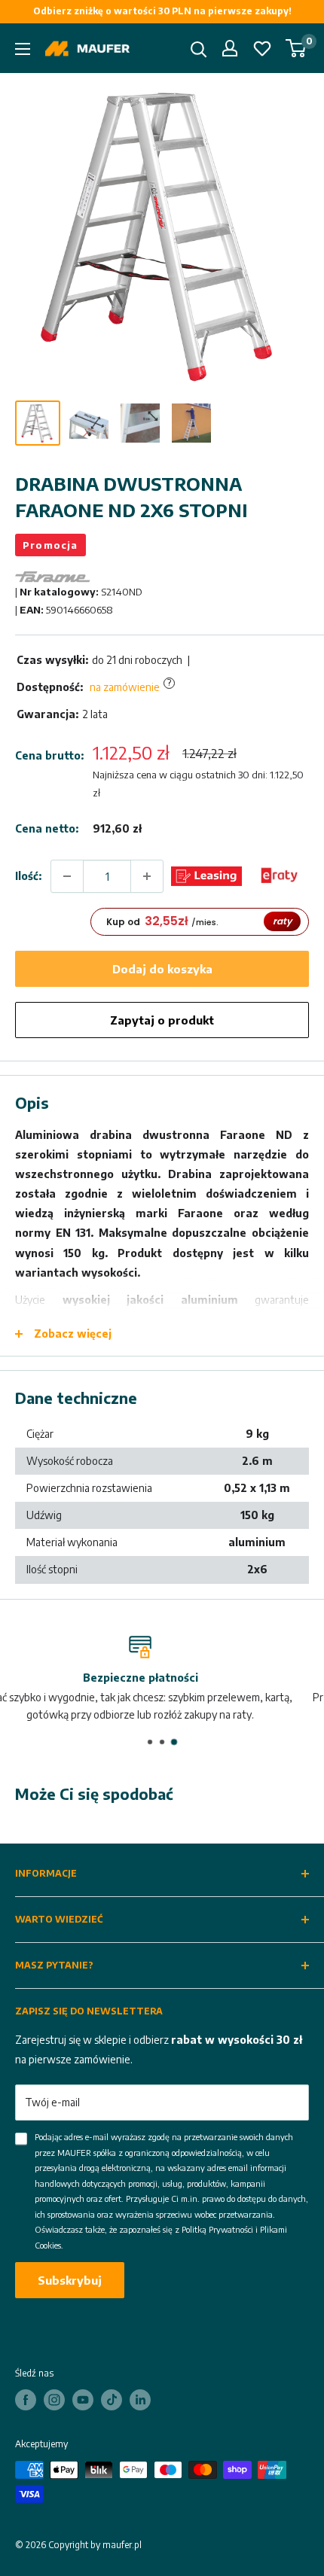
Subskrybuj (70, 2280)
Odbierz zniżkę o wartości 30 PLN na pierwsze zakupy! (162, 11)
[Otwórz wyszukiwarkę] (199, 50)
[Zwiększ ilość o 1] (147, 876)
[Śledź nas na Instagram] (54, 2400)
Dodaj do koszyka (162, 969)
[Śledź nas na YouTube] (83, 2400)
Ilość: (28, 876)
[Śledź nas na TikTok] (112, 2400)
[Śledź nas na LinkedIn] (140, 2400)
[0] (296, 48)
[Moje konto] (230, 48)
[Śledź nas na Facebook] (26, 2400)
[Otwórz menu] (23, 49)
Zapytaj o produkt (162, 1020)
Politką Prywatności (217, 2229)
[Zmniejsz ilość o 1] (67, 876)
